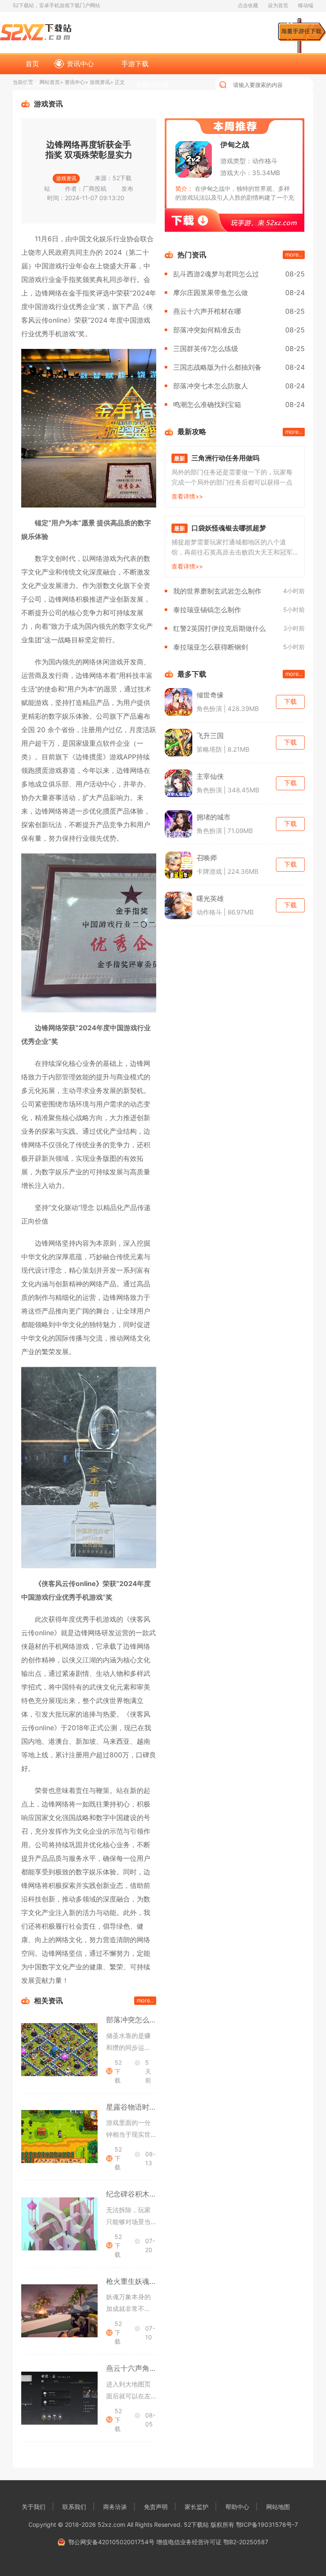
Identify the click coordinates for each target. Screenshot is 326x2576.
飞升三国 (210, 736)
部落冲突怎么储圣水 (139, 2020)
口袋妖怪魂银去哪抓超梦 (229, 528)
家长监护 (197, 2507)
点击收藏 (248, 5)
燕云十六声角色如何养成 (146, 2368)
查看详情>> (187, 496)
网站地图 (278, 2507)
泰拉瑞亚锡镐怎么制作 (207, 610)
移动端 (306, 5)
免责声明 (156, 2507)
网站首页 (50, 82)
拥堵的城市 (214, 817)
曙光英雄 (210, 898)
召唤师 (207, 858)
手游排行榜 (152, 85)
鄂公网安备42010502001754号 (111, 2542)
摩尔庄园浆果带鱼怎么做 (211, 293)
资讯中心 (80, 64)
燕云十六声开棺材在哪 (207, 311)
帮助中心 (237, 2507)
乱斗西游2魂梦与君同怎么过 (216, 274)
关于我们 (34, 2507)
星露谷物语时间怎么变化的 (149, 2107)
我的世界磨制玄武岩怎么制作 (217, 591)
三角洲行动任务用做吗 (225, 458)
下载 (290, 701)
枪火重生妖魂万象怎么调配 (149, 2281)
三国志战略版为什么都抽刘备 (217, 367)
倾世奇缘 (210, 695)
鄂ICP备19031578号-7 (267, 2524)
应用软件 (39, 85)
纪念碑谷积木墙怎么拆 (142, 2194)
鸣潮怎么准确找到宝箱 (207, 404)
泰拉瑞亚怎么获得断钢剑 (211, 647)
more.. (145, 2000)
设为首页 (278, 5)
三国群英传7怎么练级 (206, 348)
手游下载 (135, 64)
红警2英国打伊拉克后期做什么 (219, 628)
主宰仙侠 (210, 776)
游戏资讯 (100, 82)
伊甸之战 (235, 145)
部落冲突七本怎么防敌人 (211, 386)
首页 (32, 64)
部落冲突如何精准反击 (207, 330)
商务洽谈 (115, 2507)
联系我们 (74, 2507)
